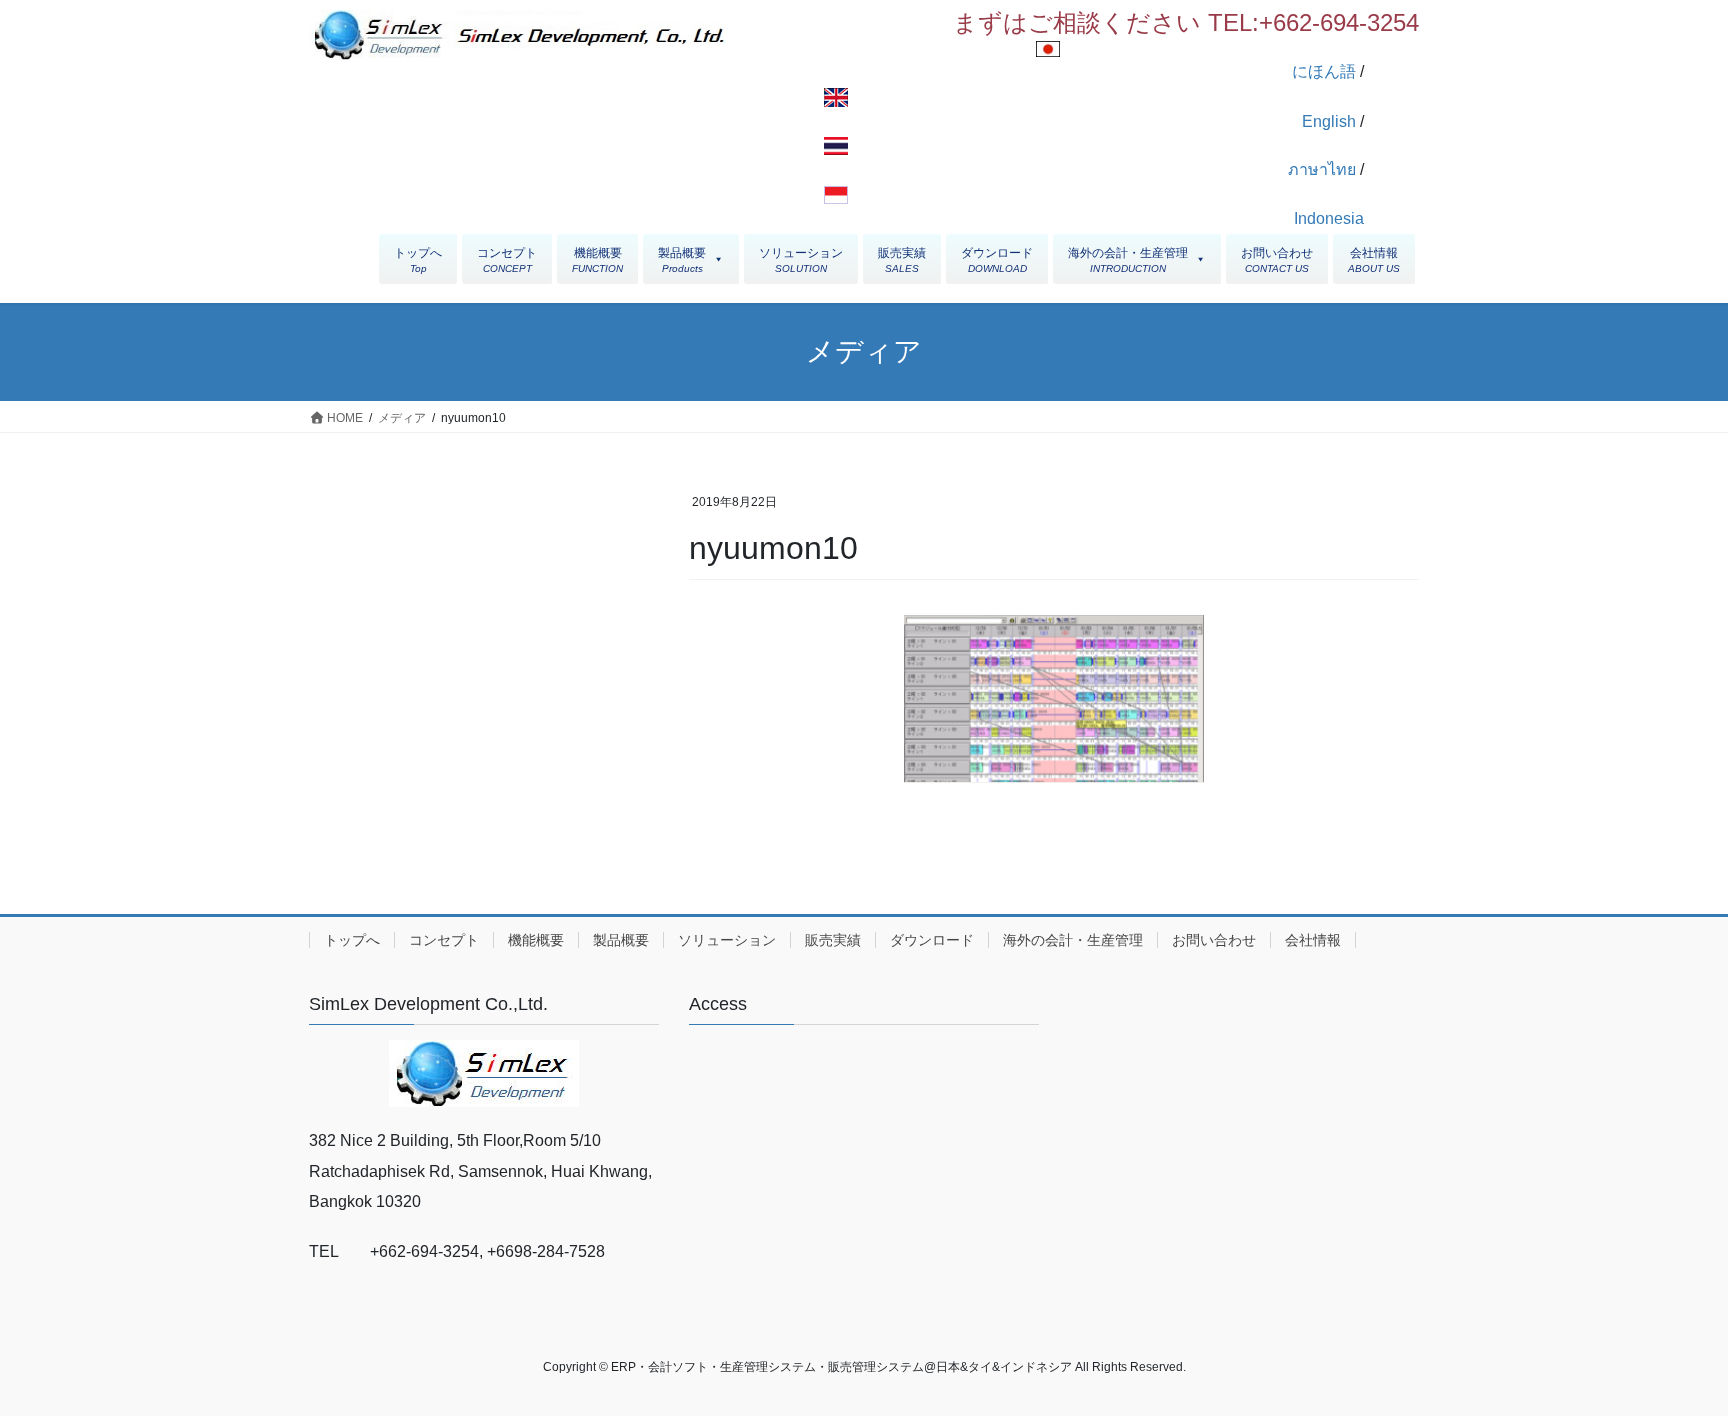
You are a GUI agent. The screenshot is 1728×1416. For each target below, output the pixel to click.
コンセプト (444, 940)
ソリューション (727, 940)
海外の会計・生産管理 (1073, 940)
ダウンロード (932, 940)
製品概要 (621, 940)
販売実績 (833, 940)
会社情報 (1313, 940)
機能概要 (536, 940)
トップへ (352, 940)
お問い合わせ (1214, 940)
